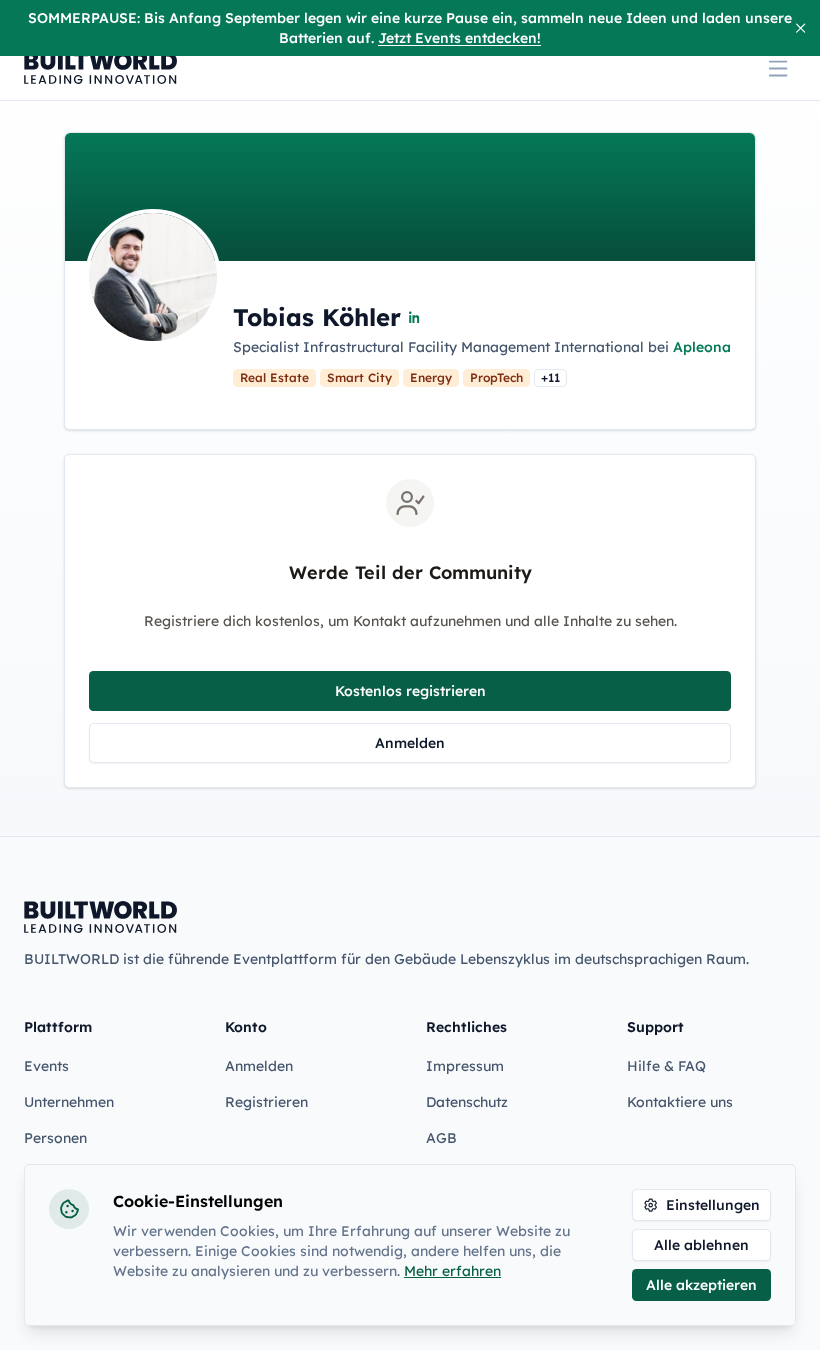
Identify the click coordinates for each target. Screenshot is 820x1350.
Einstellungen (713, 1205)
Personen (55, 1138)
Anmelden (410, 743)
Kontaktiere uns (680, 1102)
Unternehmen (69, 1102)
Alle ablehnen (701, 1245)
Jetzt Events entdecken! (459, 38)
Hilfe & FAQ (666, 1066)
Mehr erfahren (452, 1271)
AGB (441, 1138)
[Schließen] (800, 28)
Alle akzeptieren (701, 1285)
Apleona (702, 347)
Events (46, 1066)
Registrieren (266, 1102)
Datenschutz (467, 1102)
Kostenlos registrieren (410, 691)
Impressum (465, 1066)
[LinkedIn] (415, 317)
